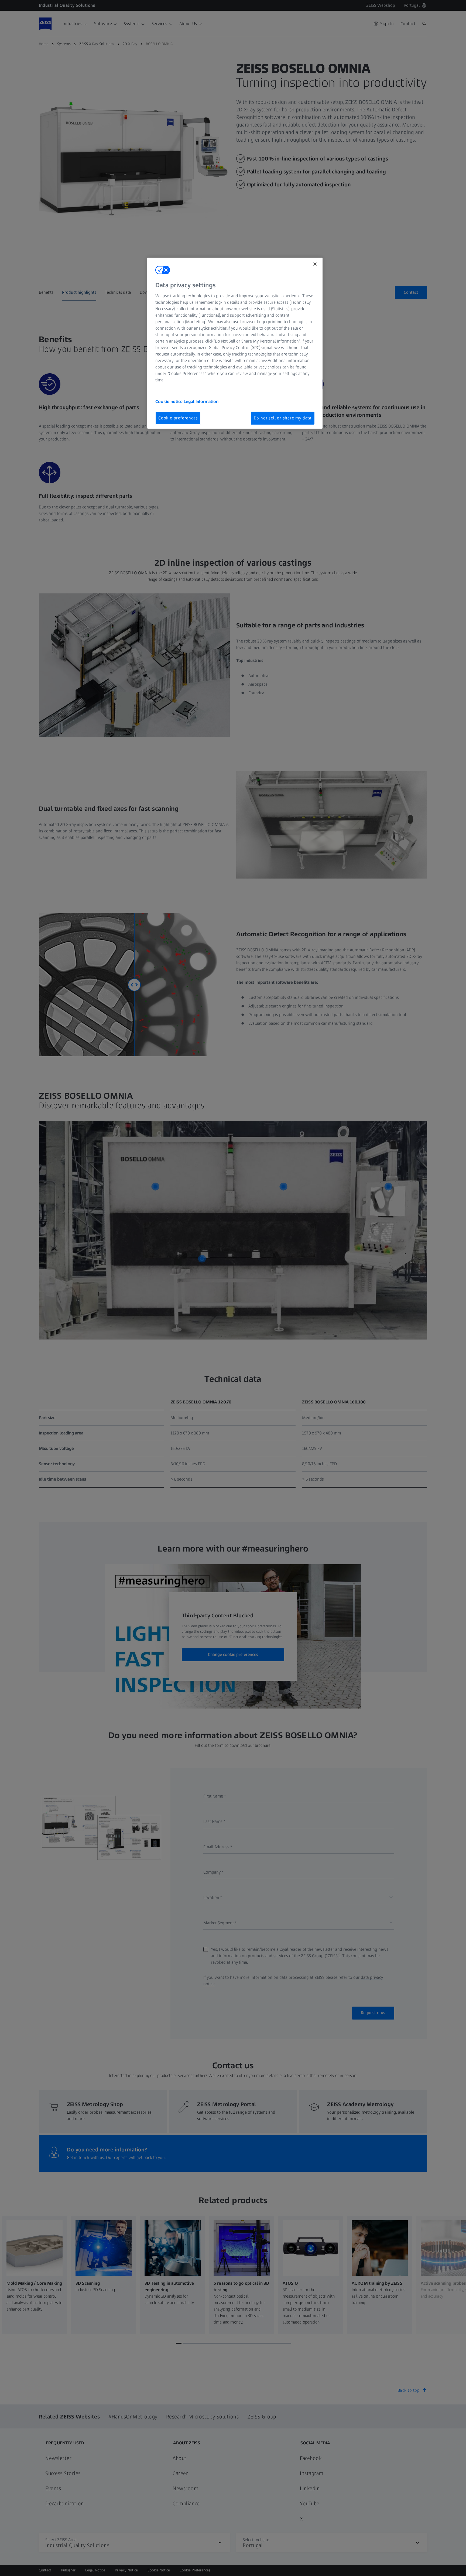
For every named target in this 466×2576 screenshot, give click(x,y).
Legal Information (201, 402)
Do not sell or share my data (283, 418)
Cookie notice (169, 402)
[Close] (315, 264)
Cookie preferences (178, 418)
